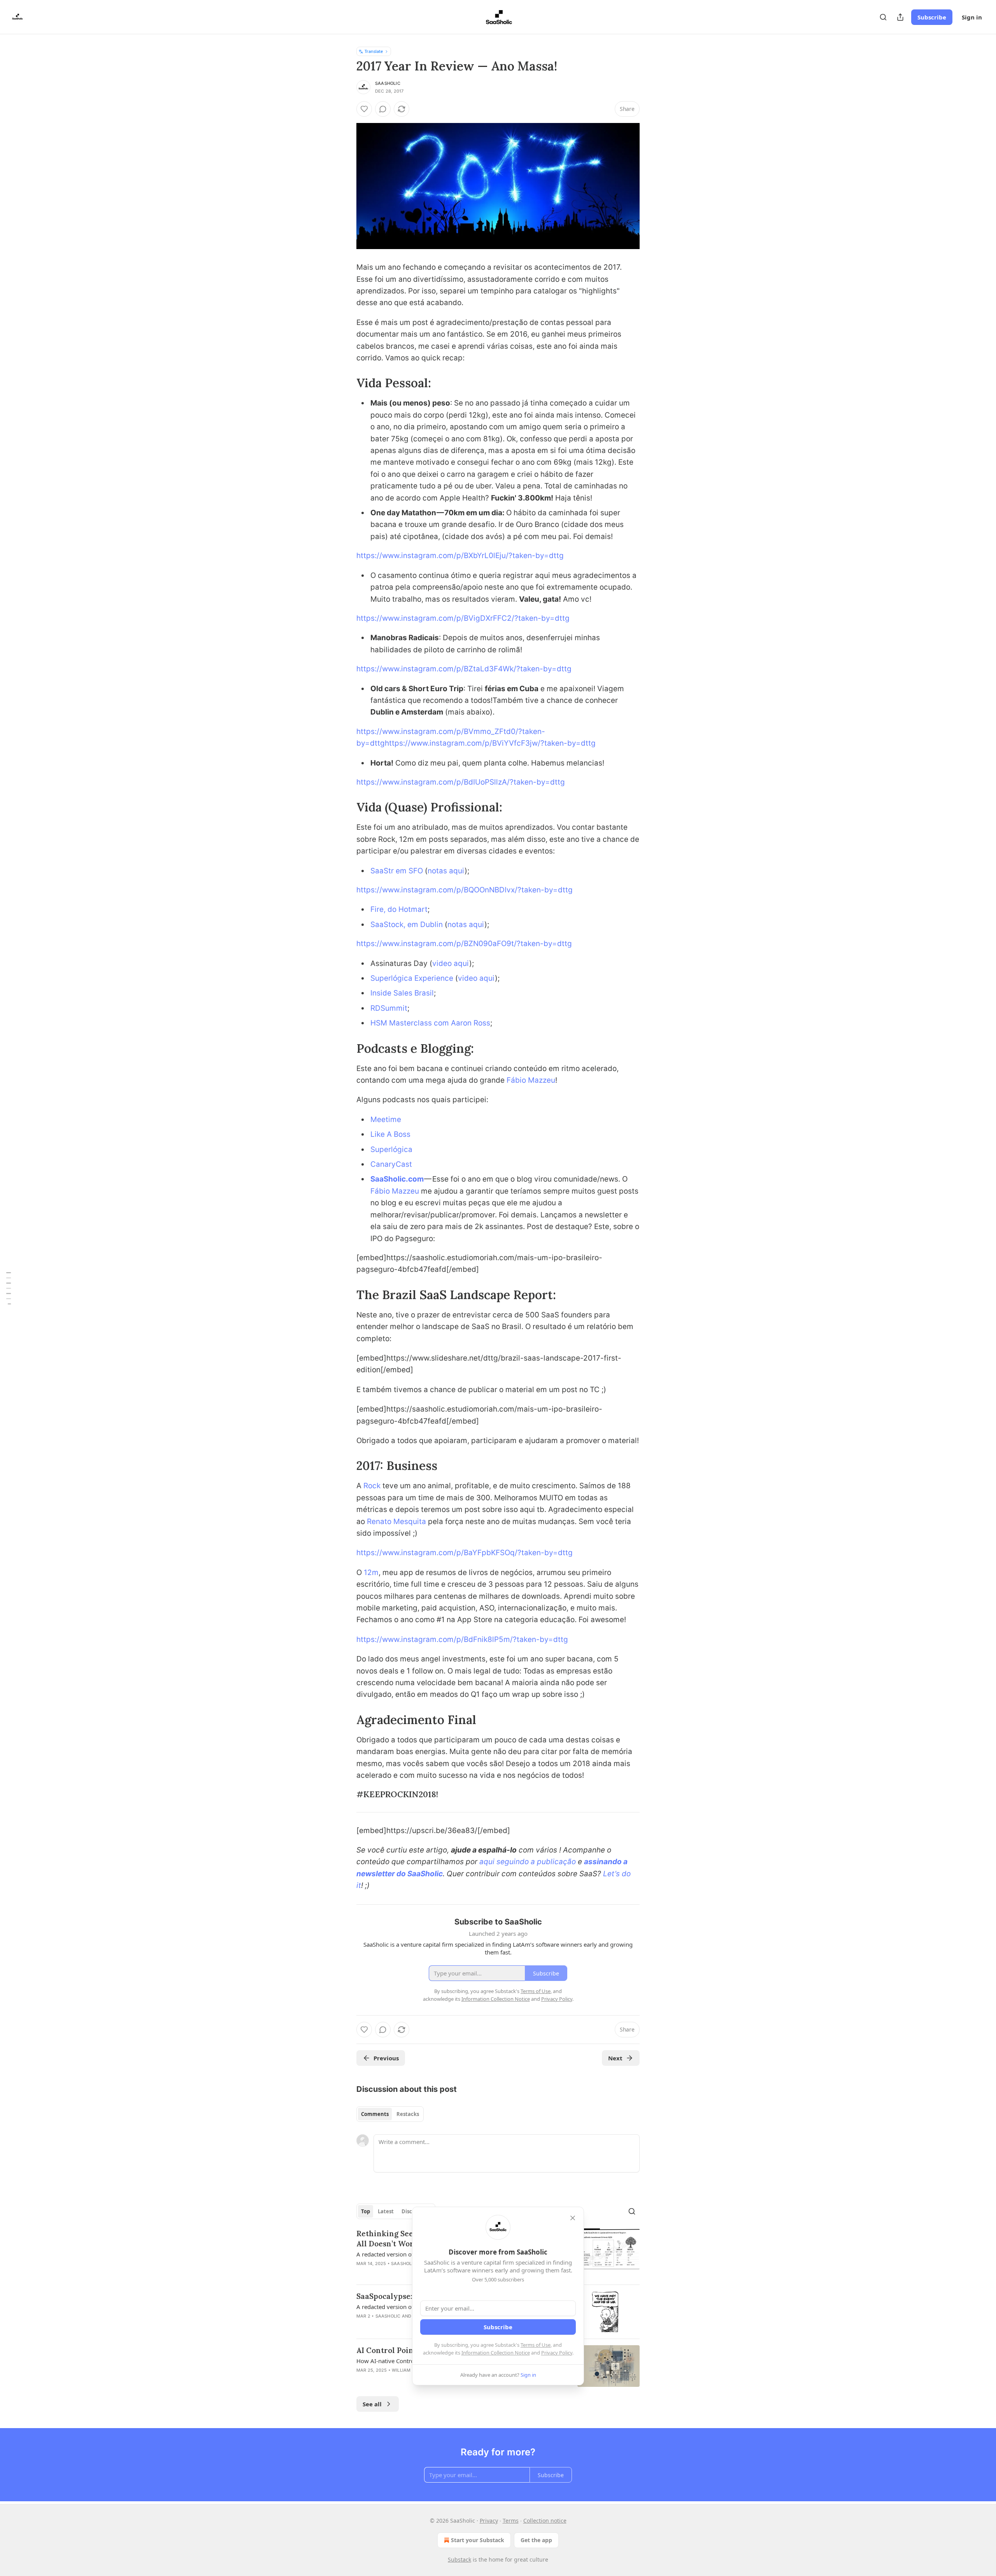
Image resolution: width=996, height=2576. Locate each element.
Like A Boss (390, 1134)
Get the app (536, 2540)
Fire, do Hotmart (399, 909)
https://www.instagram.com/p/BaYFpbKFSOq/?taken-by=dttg (465, 1553)
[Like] (364, 109)
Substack (459, 2559)
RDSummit (389, 1008)
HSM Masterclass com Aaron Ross (430, 1023)
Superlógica (391, 1149)
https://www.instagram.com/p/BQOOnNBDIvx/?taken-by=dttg (465, 890)
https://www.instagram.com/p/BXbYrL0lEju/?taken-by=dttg (460, 556)
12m (371, 1572)
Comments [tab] (375, 2114)
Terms (511, 2521)
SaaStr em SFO (397, 871)
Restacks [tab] (408, 2114)
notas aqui (446, 871)
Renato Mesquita (396, 1522)
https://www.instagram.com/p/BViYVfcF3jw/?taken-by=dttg (490, 743)
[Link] (345, 383)
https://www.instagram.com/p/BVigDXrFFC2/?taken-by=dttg (463, 618)
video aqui (451, 963)
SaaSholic (388, 83)
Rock (372, 1486)
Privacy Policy (557, 2353)
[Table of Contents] (9, 1288)
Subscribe (932, 17)
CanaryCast (391, 1164)
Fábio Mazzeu (531, 1080)
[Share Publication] (900, 17)
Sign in (972, 17)
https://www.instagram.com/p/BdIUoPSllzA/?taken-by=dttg (461, 782)
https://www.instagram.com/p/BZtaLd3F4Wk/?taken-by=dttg (464, 669)
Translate (374, 51)
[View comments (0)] (383, 109)
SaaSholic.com (397, 1179)
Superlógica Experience (412, 978)
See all (372, 2404)
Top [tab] (366, 2211)
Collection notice (545, 2521)
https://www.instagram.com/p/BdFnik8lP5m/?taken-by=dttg (462, 1639)
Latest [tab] (386, 2211)
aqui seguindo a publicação (528, 1862)
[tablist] (390, 2114)
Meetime (386, 1119)
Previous (386, 2058)
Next (615, 2058)
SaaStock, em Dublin (407, 925)
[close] (573, 2218)
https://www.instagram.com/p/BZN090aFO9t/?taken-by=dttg (464, 944)
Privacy (489, 2521)
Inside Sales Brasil (402, 993)
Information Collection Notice (496, 2353)
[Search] (883, 17)
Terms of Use (536, 2345)
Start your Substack (478, 2540)
